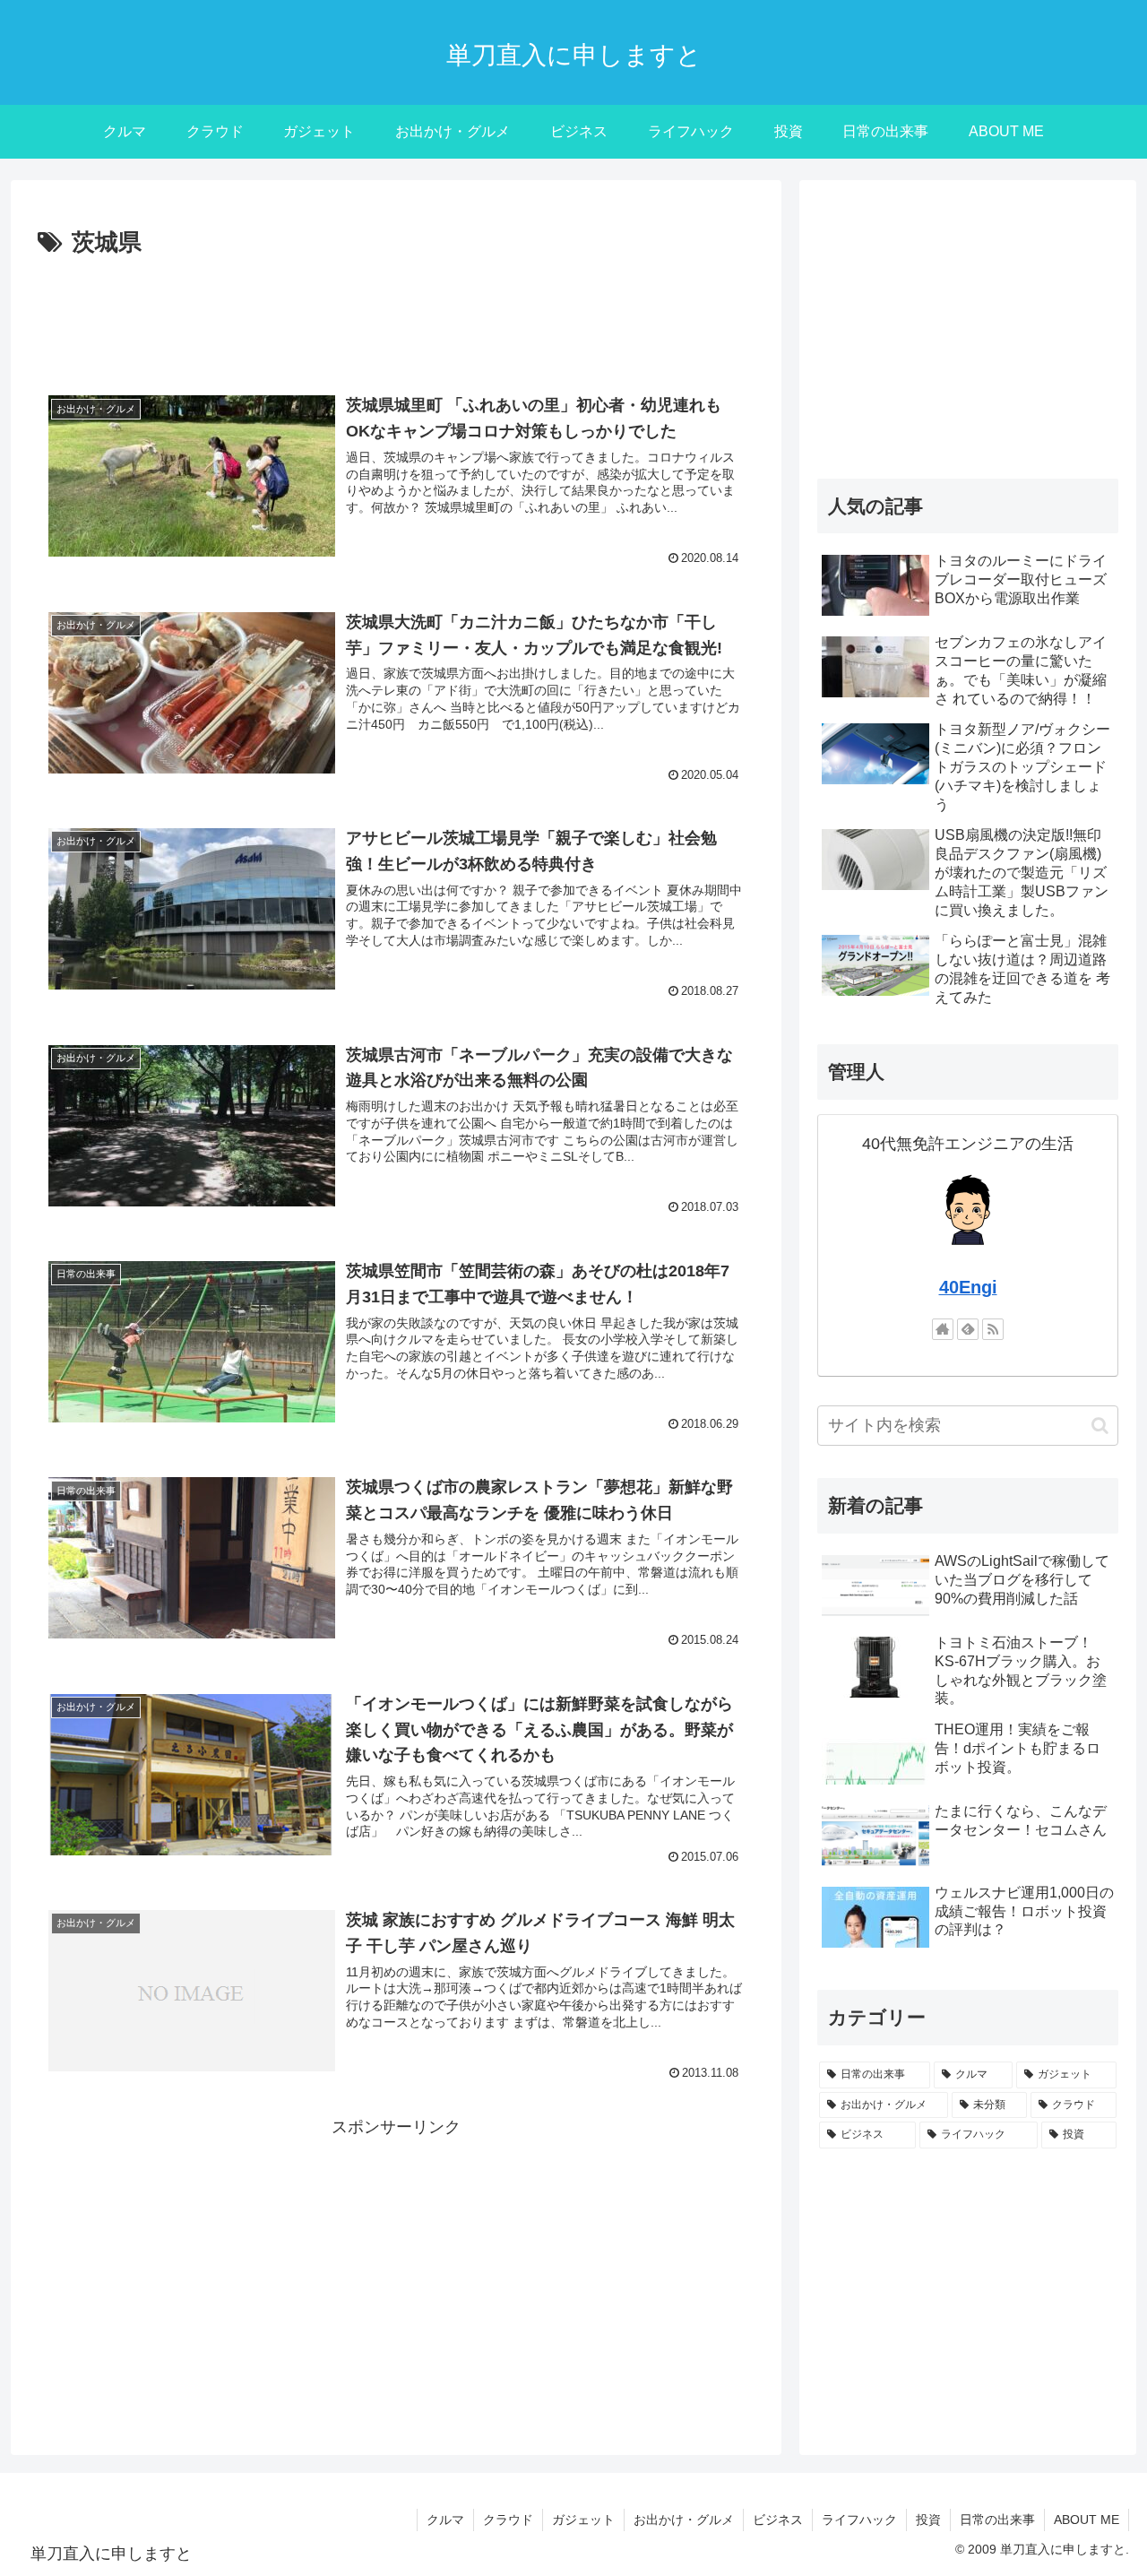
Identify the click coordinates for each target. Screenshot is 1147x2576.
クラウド (508, 2520)
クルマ (445, 2520)
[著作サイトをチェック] (943, 1329)
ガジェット (583, 2520)
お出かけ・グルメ (684, 2520)
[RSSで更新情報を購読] (993, 1329)
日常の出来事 (997, 2520)
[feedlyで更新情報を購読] (968, 1329)
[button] (1100, 1426)
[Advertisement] (396, 313)
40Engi (968, 1287)
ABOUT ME (1087, 2520)
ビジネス (778, 2520)
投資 (928, 2520)
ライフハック (859, 2520)
